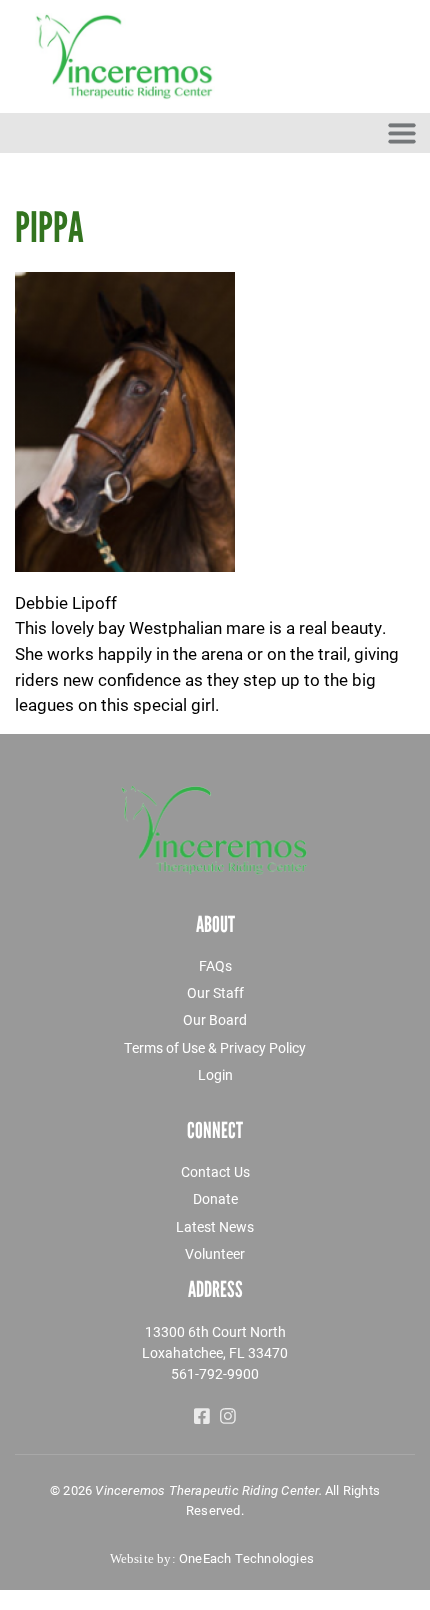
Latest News (215, 1226)
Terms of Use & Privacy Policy (215, 1047)
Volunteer (215, 1253)
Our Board (215, 1019)
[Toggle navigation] (402, 133)
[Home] (215, 56)
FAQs (215, 965)
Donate (215, 1198)
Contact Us (215, 1171)
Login (215, 1074)
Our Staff (215, 992)
